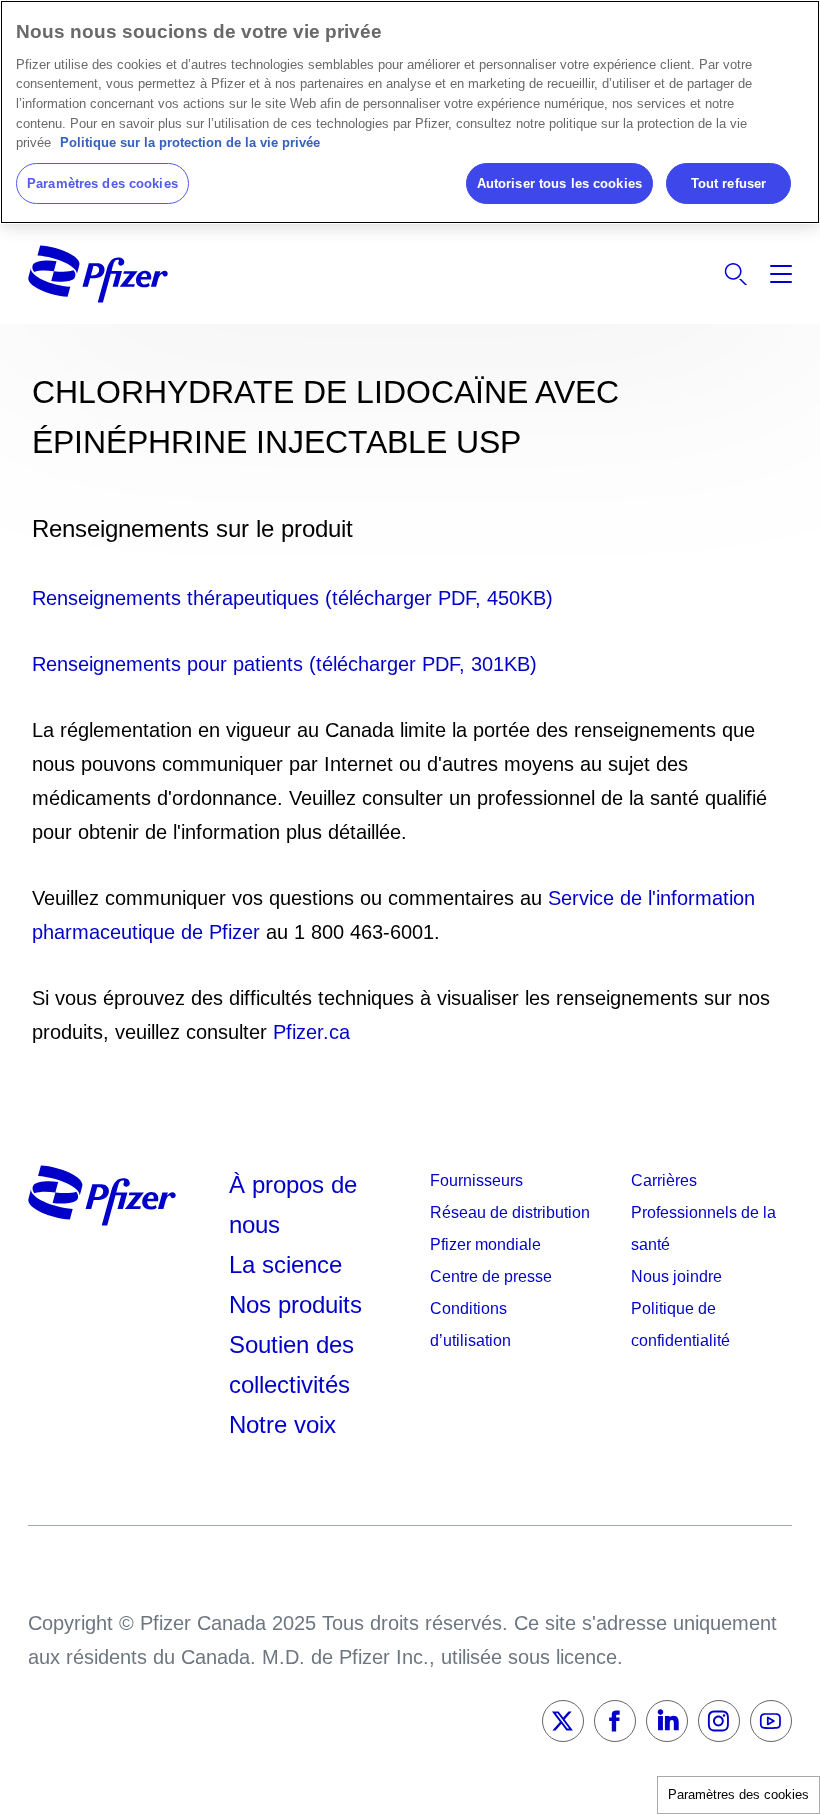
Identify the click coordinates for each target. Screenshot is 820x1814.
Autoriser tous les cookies (559, 183)
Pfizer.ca (311, 1032)
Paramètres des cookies (738, 1794)
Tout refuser (729, 183)
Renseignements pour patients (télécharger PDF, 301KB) (284, 664)
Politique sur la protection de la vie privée (190, 142)
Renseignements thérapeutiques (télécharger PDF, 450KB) (292, 598)
